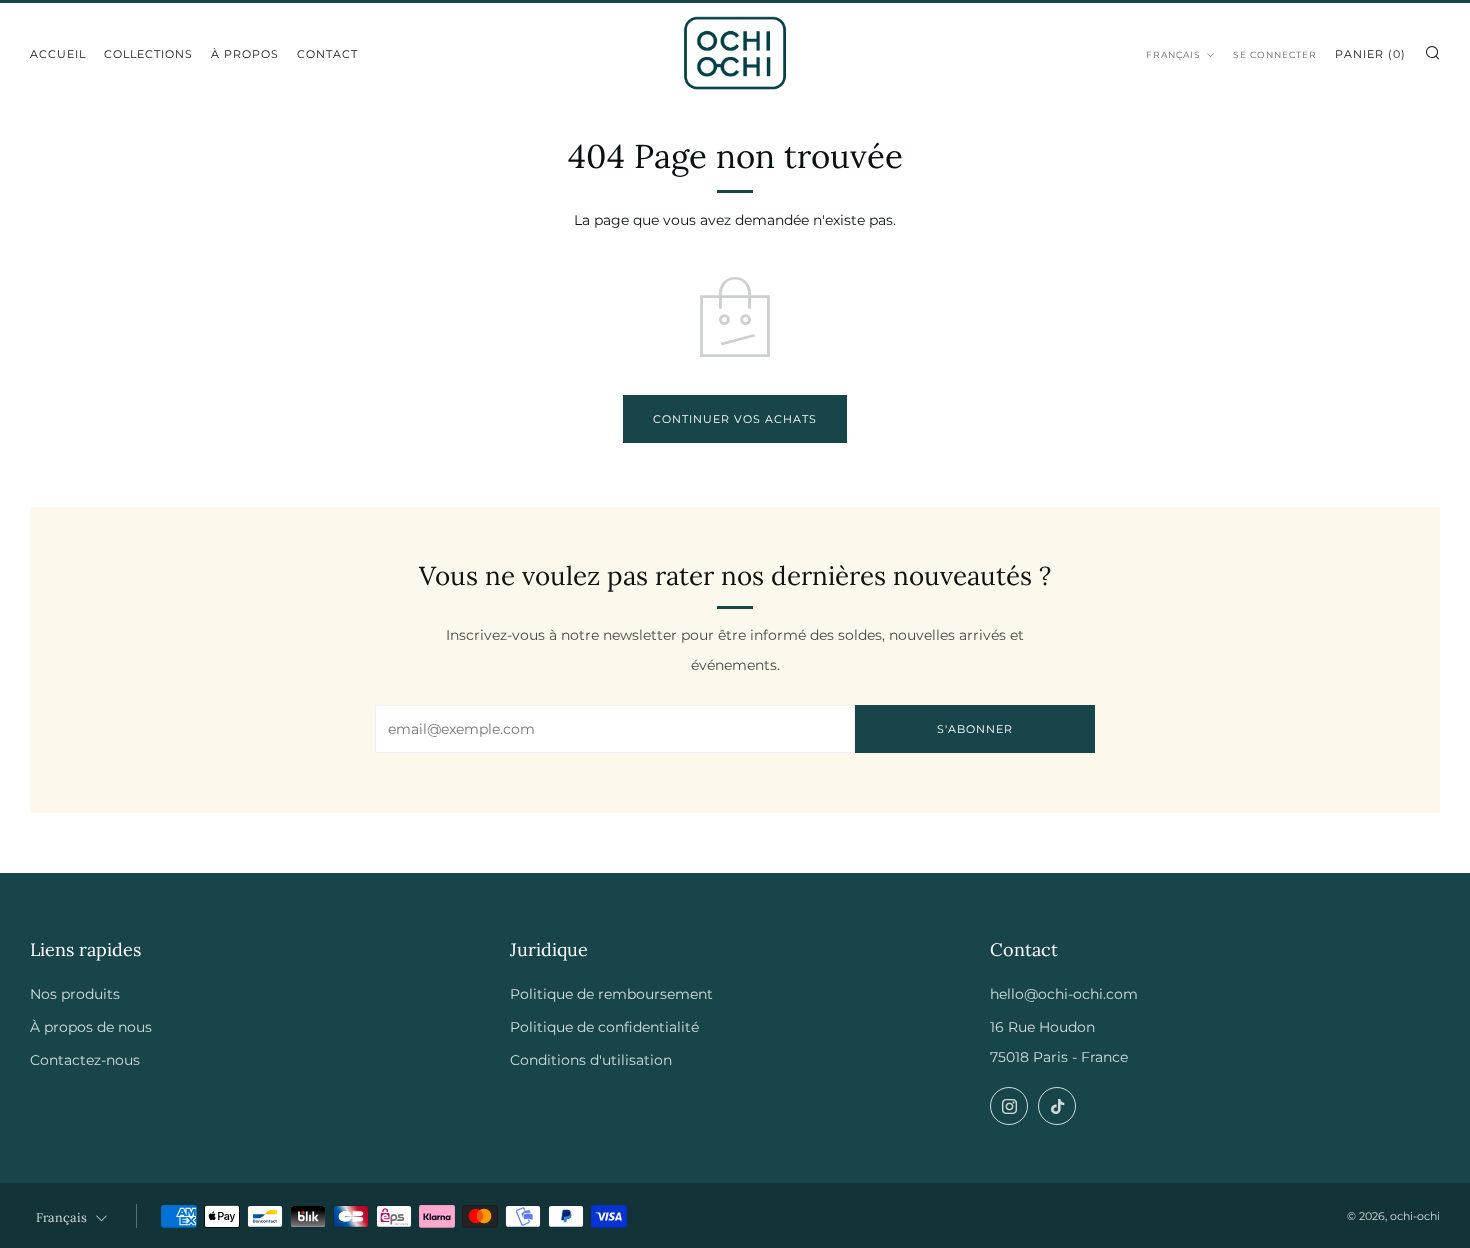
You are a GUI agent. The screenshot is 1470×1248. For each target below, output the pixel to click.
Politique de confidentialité (604, 1027)
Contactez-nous (85, 1060)
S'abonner (975, 729)
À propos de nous (91, 1027)
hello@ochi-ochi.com (1064, 994)
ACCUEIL (58, 54)
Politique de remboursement (611, 994)
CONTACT (327, 54)
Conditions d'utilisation (591, 1060)
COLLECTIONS (148, 54)
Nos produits (75, 994)
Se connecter (1275, 54)
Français (1173, 54)
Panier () (1370, 54)
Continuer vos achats (735, 419)
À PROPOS (245, 54)
